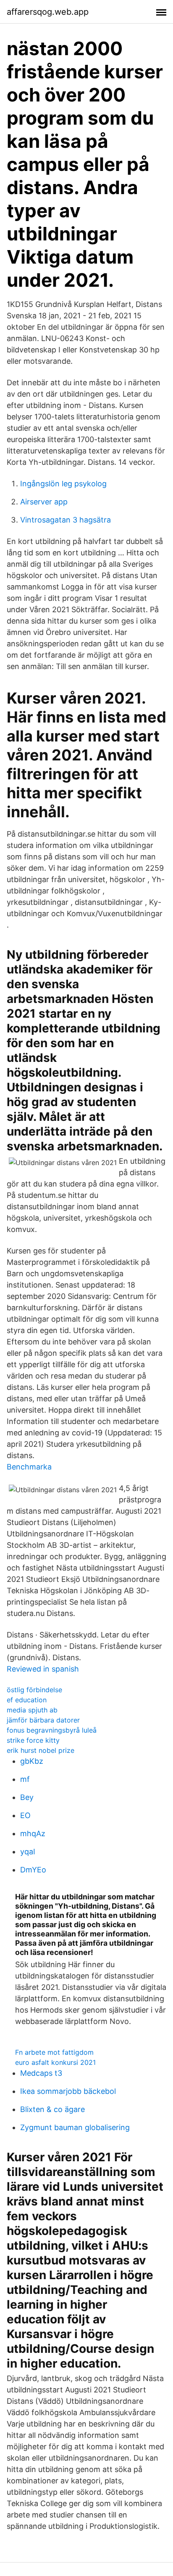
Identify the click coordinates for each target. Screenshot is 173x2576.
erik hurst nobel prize (41, 1750)
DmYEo (33, 1870)
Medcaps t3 (41, 2073)
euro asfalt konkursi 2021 (55, 2062)
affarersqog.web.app (48, 12)
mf (25, 1779)
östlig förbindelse (34, 1690)
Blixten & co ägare (52, 2109)
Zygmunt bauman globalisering (75, 2127)
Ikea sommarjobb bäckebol (68, 2091)
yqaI (28, 1852)
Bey (27, 1797)
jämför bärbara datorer (43, 1720)
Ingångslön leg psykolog (63, 484)
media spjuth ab (32, 1710)
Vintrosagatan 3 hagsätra (66, 520)
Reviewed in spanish (43, 1669)
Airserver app (44, 502)
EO (25, 1815)
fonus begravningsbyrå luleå (52, 1730)
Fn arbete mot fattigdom (54, 2052)
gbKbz (32, 1761)
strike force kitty (33, 1740)
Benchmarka (29, 1467)
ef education (27, 1700)
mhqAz (33, 1833)
